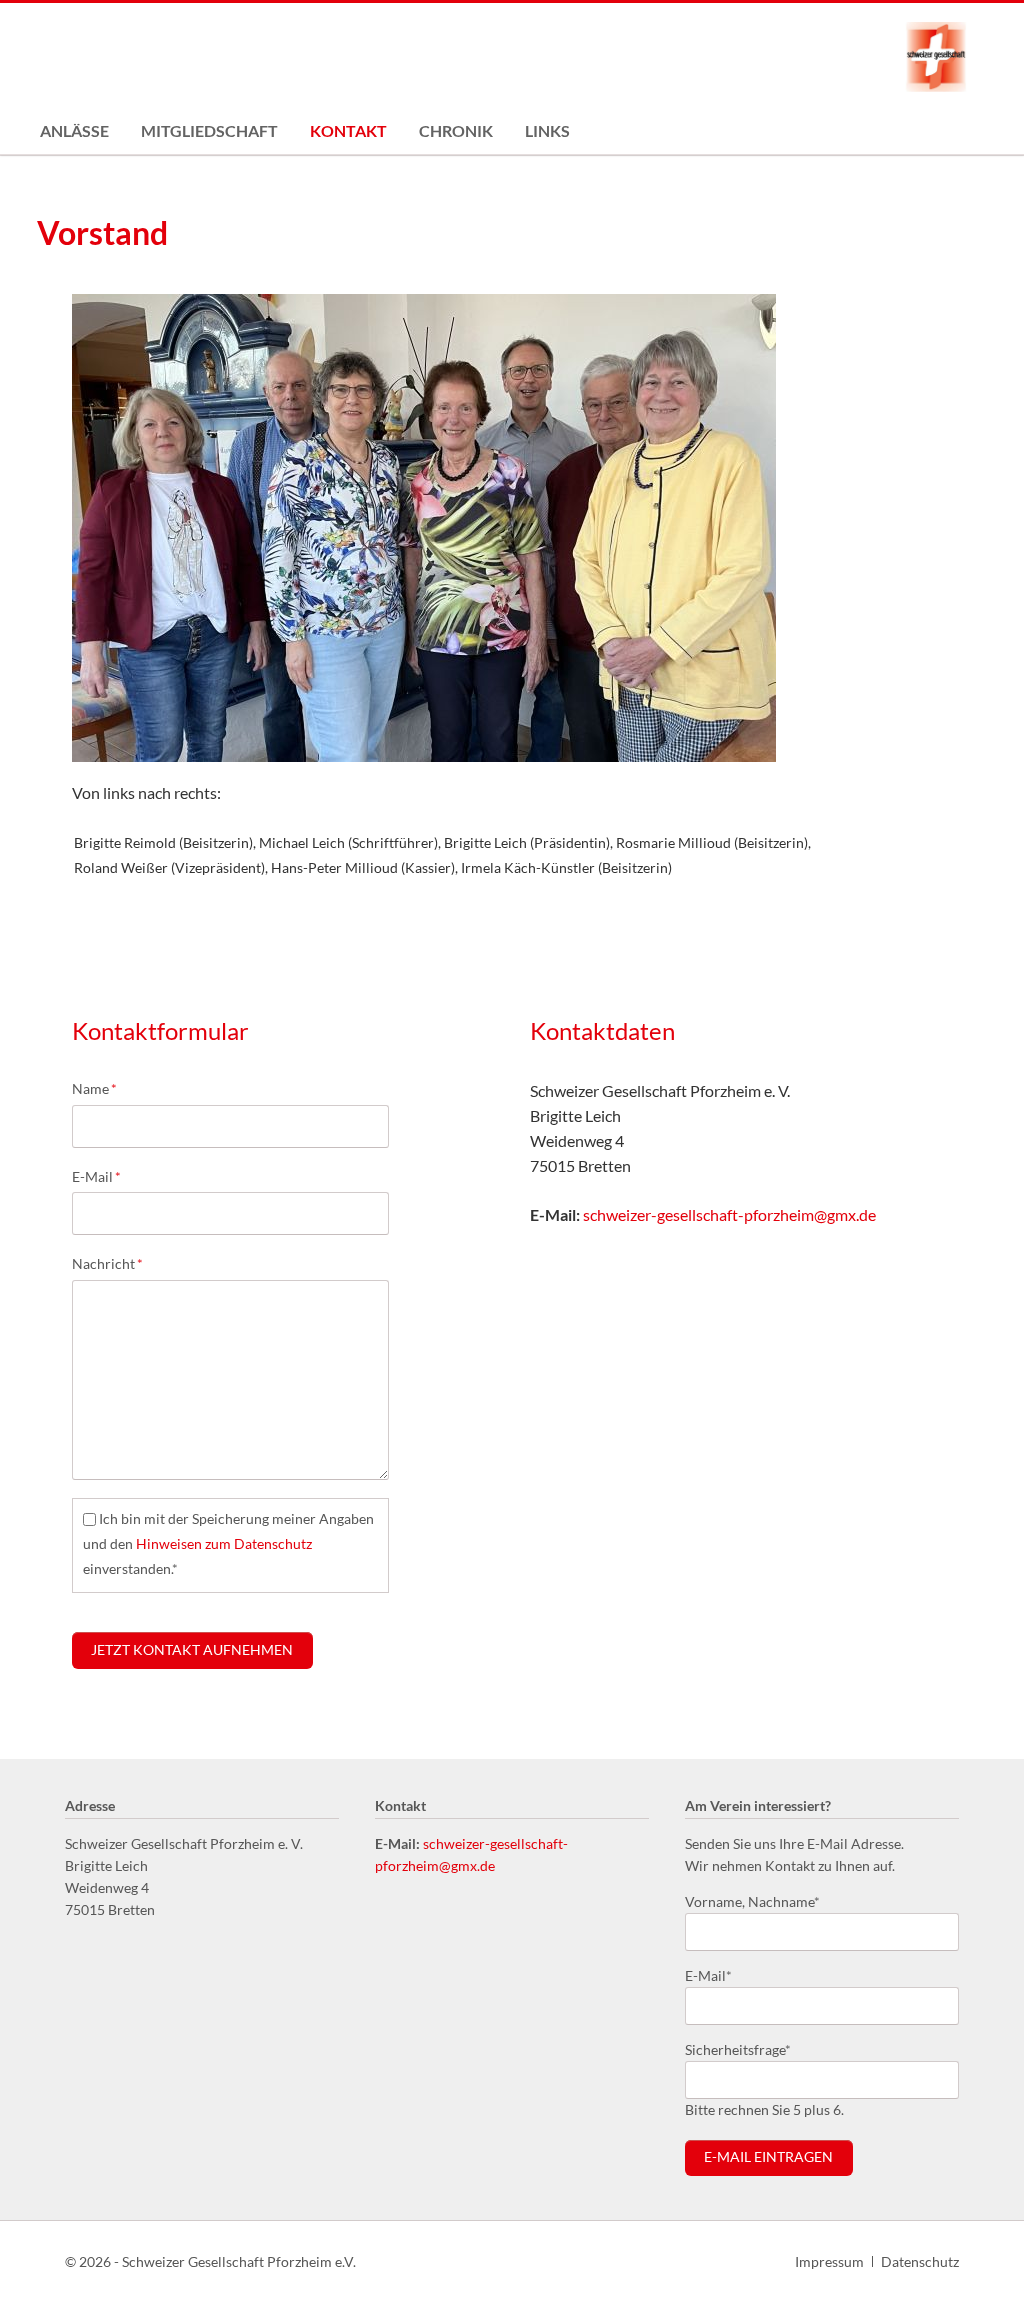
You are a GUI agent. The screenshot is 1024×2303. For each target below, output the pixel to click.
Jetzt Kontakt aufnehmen (192, 1650)
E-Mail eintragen (768, 2157)
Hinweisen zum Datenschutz (224, 1543)
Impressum (829, 2261)
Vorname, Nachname (752, 1901)
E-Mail (104, 1176)
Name (104, 1088)
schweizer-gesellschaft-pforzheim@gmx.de (729, 1214)
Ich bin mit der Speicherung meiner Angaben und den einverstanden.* (228, 1543)
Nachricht (107, 1263)
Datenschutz (920, 2261)
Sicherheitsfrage (738, 2049)
